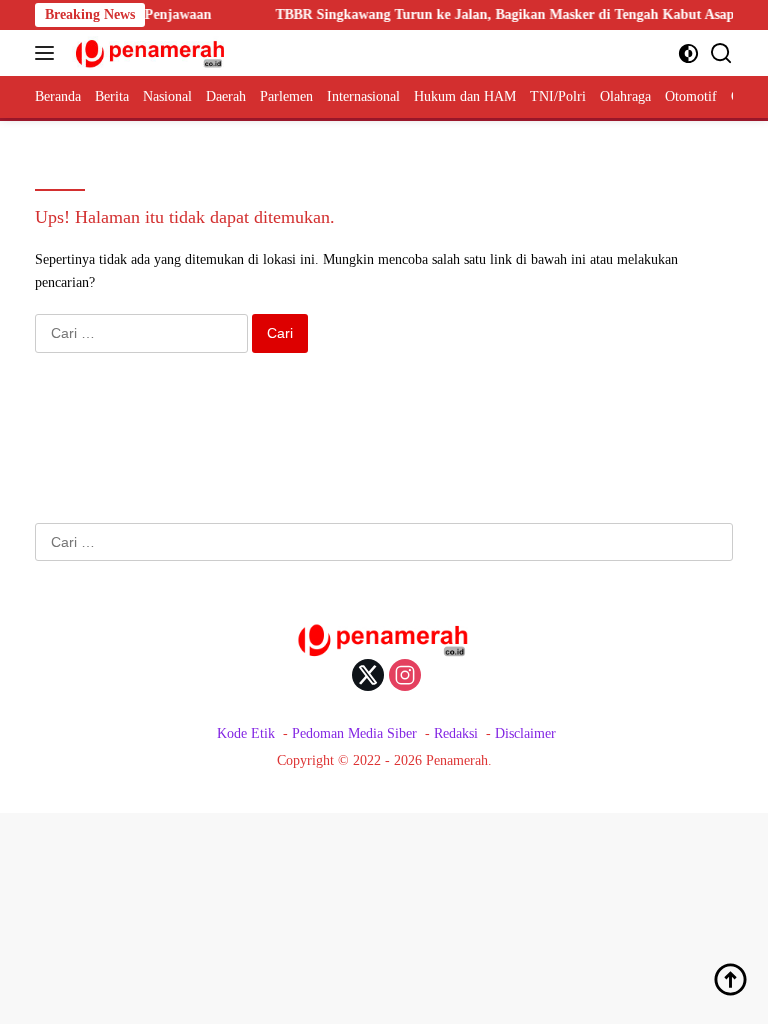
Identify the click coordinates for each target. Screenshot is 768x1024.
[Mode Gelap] (688, 53)
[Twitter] (368, 677)
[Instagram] (405, 677)
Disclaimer (525, 733)
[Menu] (48, 53)
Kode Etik (246, 733)
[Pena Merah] (148, 53)
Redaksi (456, 733)
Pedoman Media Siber (354, 733)
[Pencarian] (721, 53)
